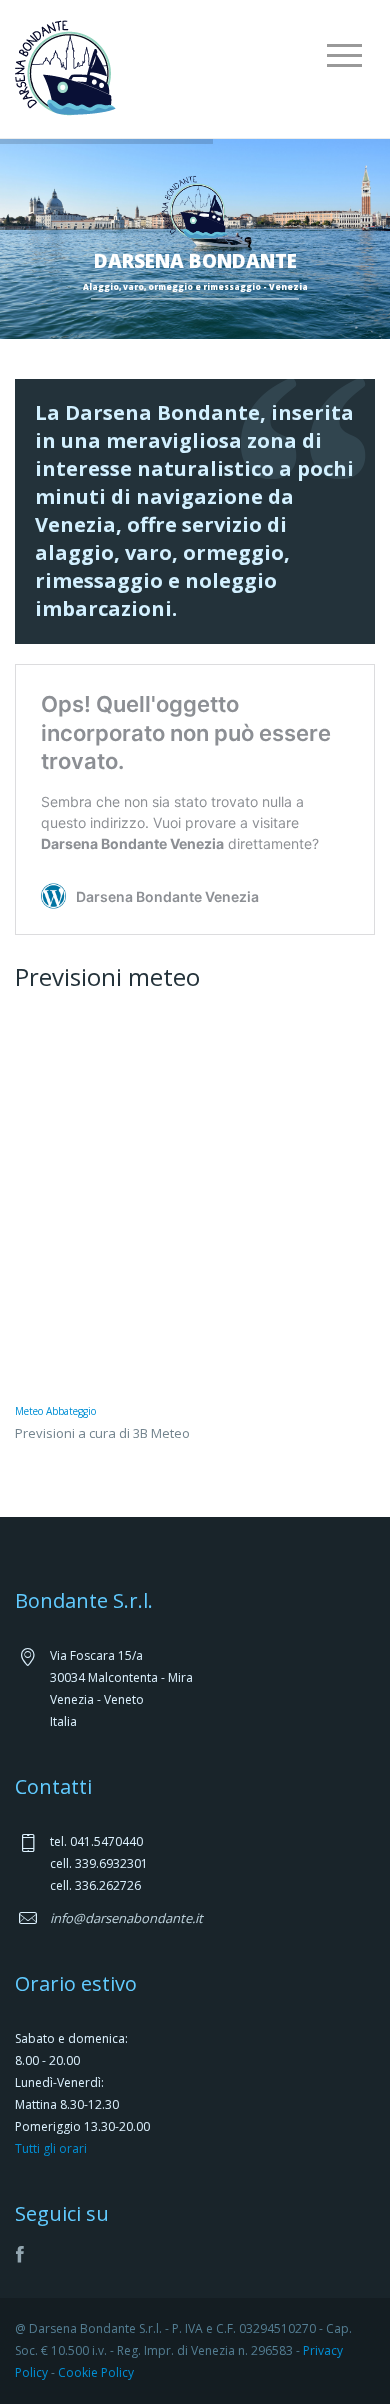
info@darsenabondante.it (126, 1918)
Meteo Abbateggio (55, 1411)
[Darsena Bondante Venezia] (65, 66)
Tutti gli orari (51, 2148)
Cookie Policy (96, 2372)
